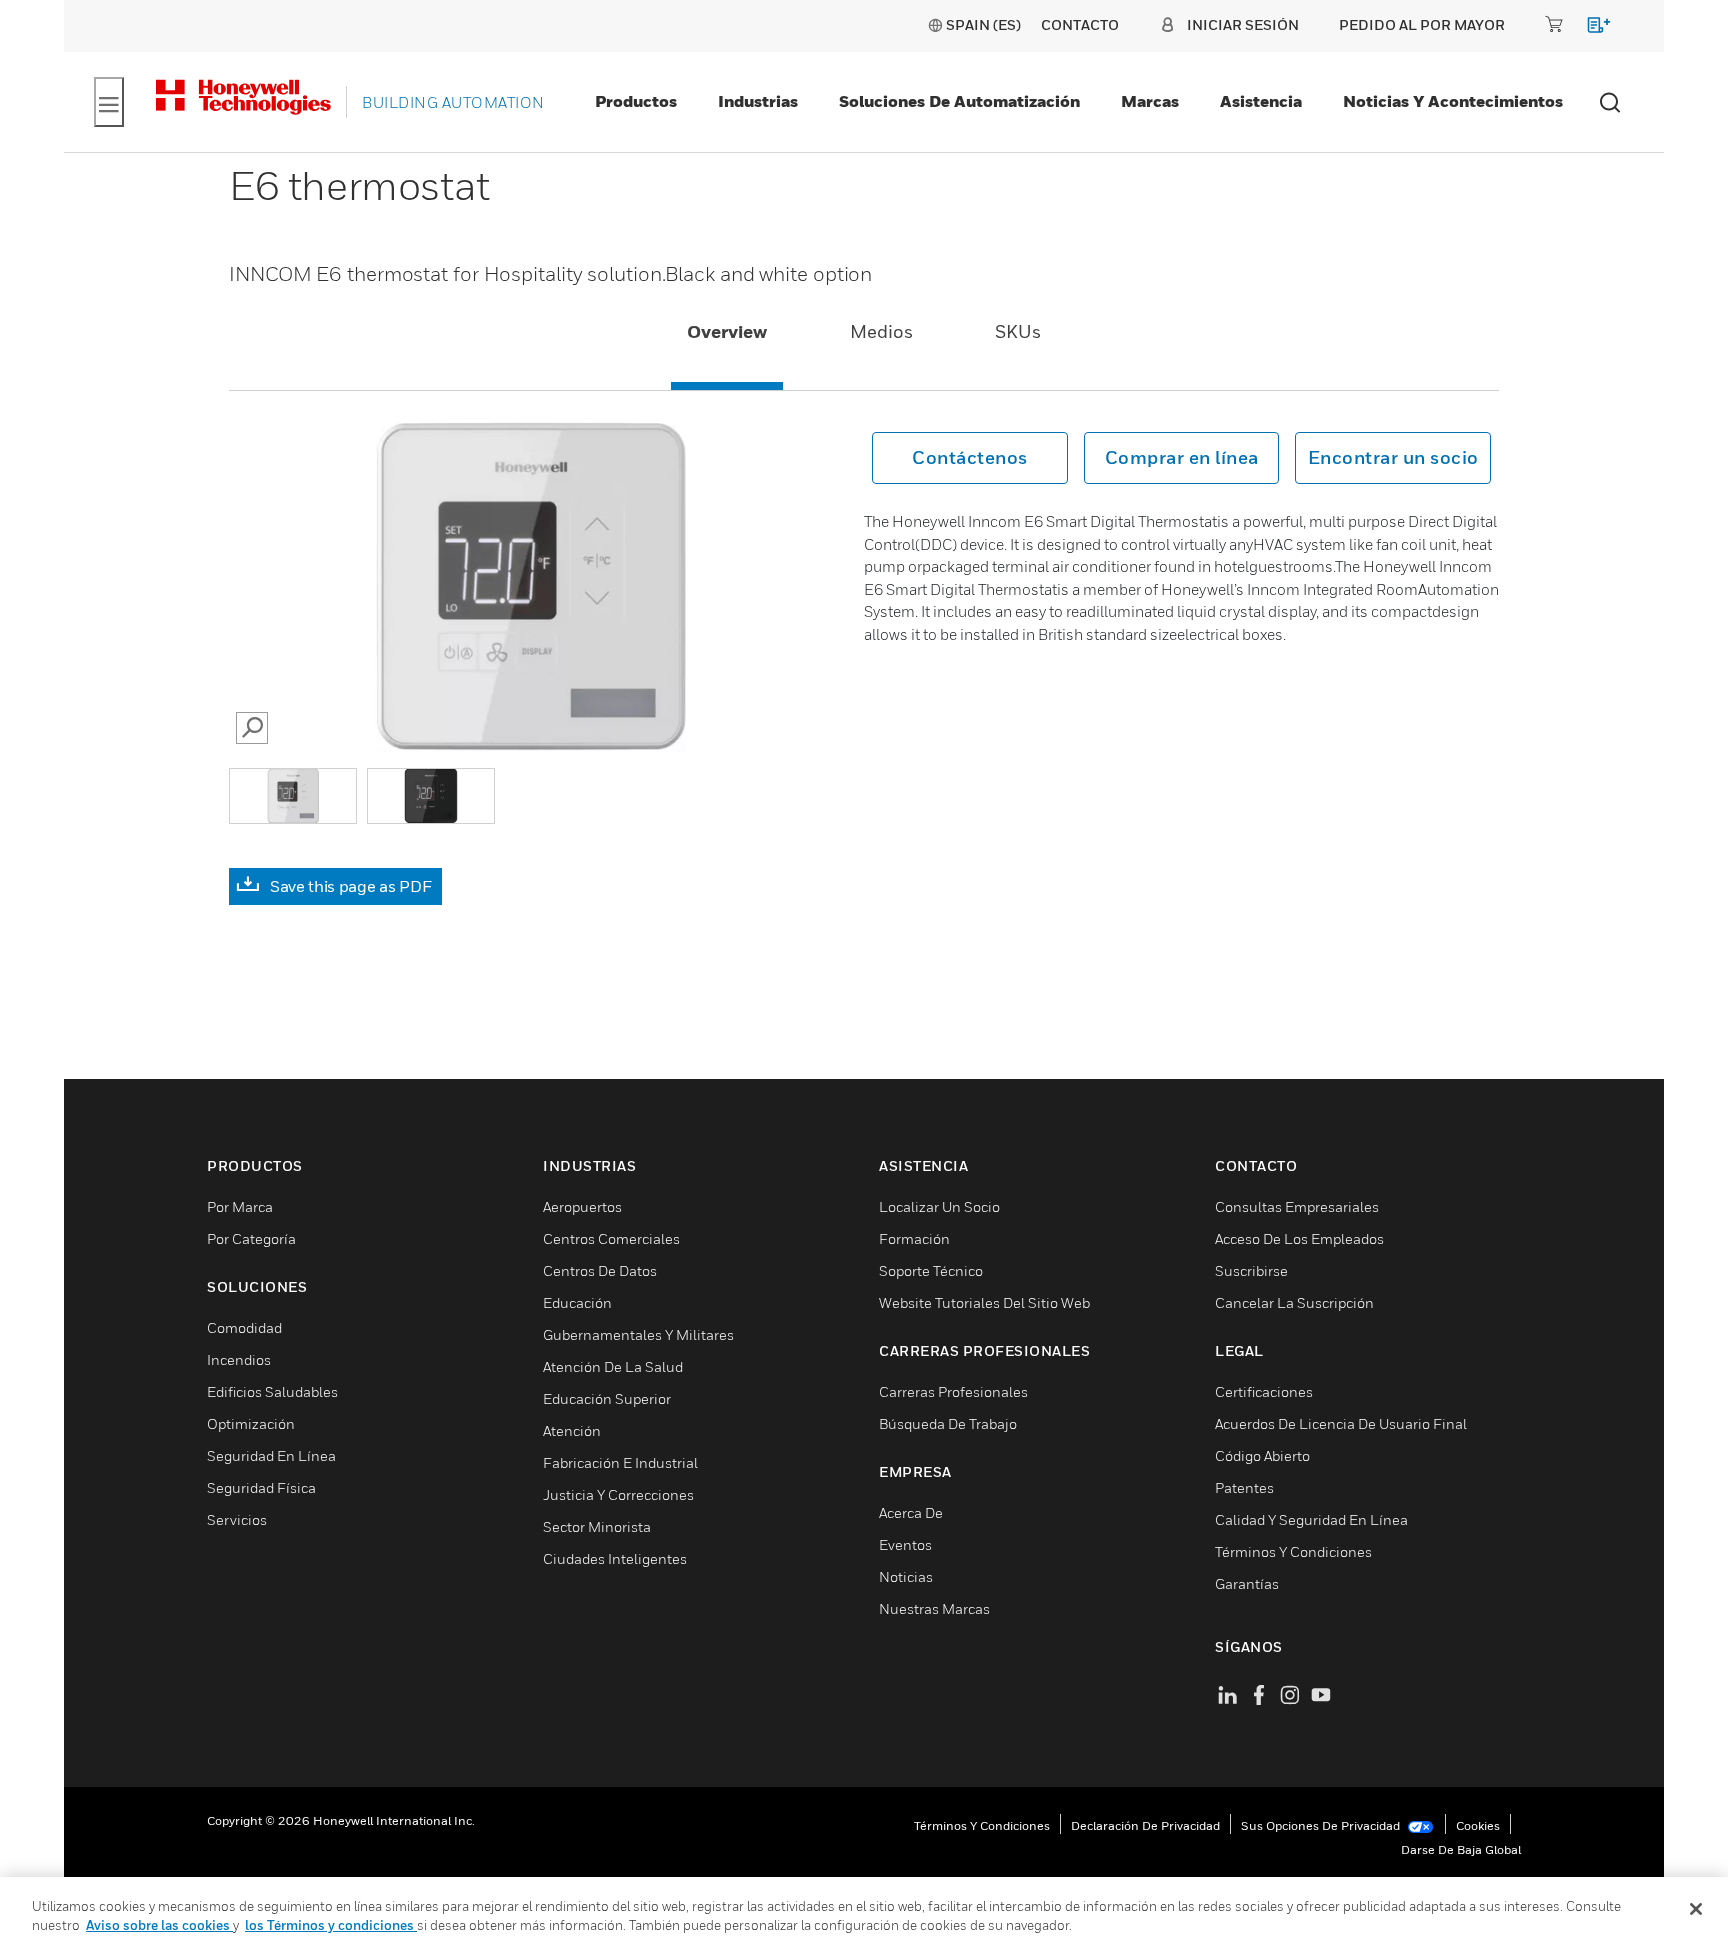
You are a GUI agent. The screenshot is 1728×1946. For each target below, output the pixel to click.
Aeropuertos (582, 1206)
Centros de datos (600, 1270)
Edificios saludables (272, 1391)
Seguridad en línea (271, 1455)
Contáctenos (970, 457)
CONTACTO (1080, 24)
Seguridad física (261, 1487)
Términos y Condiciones (1293, 1551)
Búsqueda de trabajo (948, 1423)
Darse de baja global (1461, 1849)
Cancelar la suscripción (1294, 1302)
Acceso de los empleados (1299, 1238)
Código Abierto (1262, 1455)
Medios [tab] (881, 331)
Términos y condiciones (982, 1825)
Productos (636, 101)
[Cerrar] (1696, 1909)
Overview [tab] (727, 331)
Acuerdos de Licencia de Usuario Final (1341, 1423)
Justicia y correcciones (618, 1494)
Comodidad (244, 1327)
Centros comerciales (611, 1238)
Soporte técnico (931, 1270)
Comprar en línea (1182, 457)
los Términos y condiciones (331, 1925)
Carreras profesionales (953, 1391)
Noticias (906, 1576)
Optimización (251, 1423)
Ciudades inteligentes (615, 1558)
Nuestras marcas (934, 1608)
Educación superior (607, 1398)
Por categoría (251, 1238)
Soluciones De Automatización (959, 101)
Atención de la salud (613, 1366)
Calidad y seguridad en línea (1311, 1519)
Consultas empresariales (1297, 1206)
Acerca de (911, 1512)
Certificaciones (1264, 1391)
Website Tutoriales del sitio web (984, 1302)
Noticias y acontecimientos (1453, 101)
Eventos (905, 1544)
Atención (572, 1430)
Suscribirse (1251, 1270)
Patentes (1244, 1487)
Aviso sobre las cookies (159, 1925)
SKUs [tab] (1018, 331)
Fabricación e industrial (620, 1462)
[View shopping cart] (1589, 28)
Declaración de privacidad (1145, 1825)
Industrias (758, 101)
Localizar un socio (939, 1206)
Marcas (1150, 101)
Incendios (239, 1359)
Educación (577, 1302)
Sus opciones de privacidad (1322, 1825)
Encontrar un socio (1393, 457)
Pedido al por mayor (1422, 24)
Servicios (237, 1519)
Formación (914, 1238)
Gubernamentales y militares (638, 1334)
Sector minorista (597, 1526)
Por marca (240, 1206)
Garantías (1247, 1583)
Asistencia (1261, 101)
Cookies (1478, 1825)
